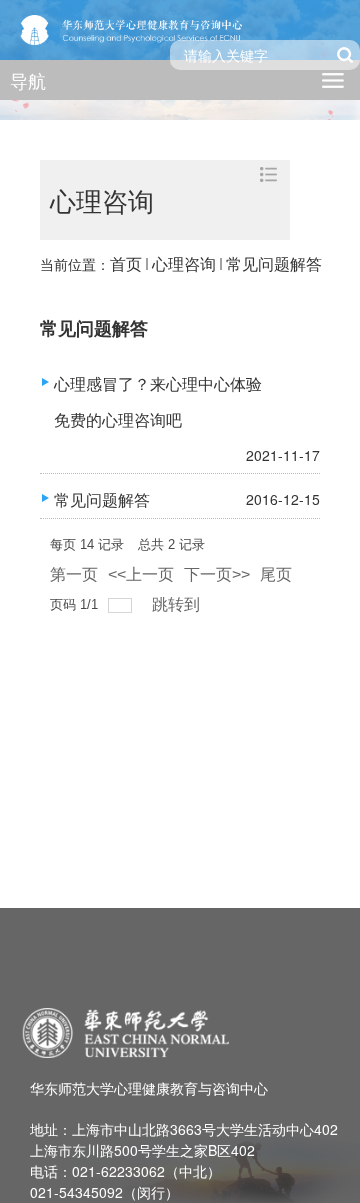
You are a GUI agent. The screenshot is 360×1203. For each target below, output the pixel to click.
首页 (126, 263)
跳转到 (178, 604)
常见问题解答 (274, 263)
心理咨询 (184, 263)
